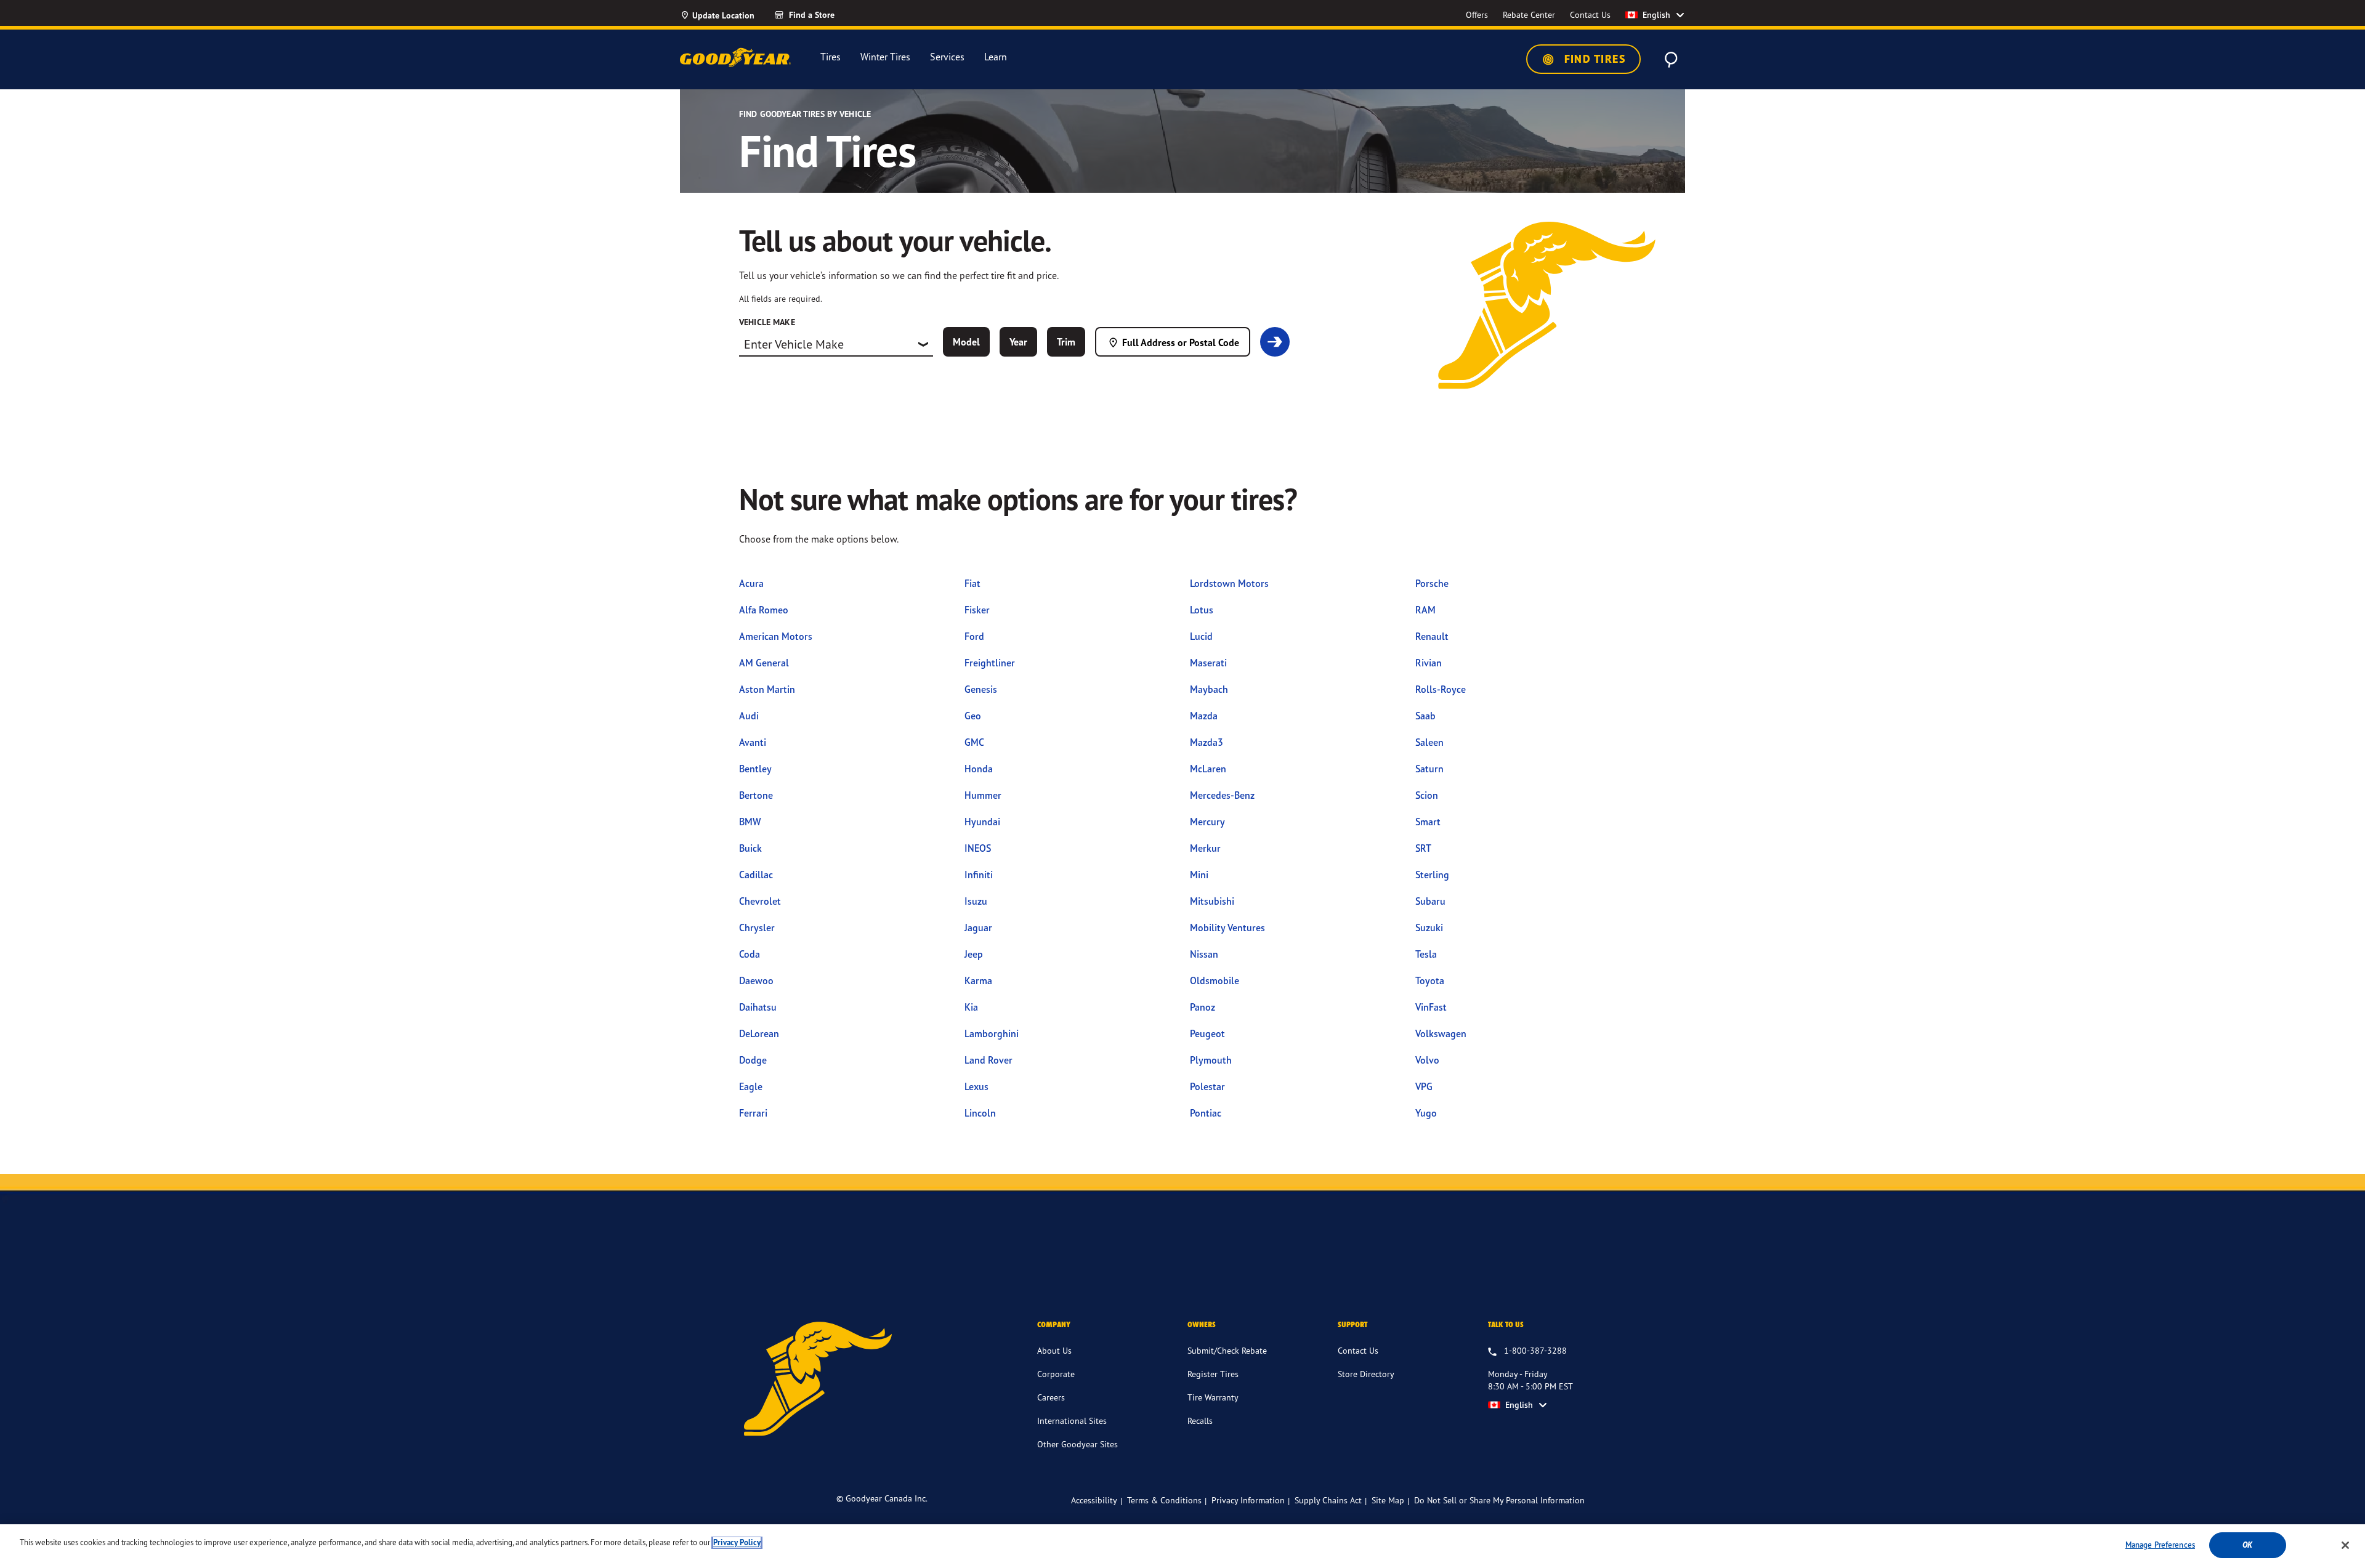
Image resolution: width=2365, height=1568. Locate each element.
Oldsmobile (1215, 980)
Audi (749, 716)
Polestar (1207, 1086)
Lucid (1201, 636)
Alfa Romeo (764, 610)
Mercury (1207, 822)
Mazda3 (1207, 742)
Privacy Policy (737, 1542)
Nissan (1204, 954)
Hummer (983, 795)
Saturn (1429, 769)
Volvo (1427, 1060)
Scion (1427, 795)
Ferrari (753, 1113)
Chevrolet (760, 901)
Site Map (1388, 1500)
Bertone (756, 795)
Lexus (976, 1086)
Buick (750, 848)
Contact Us (1358, 1350)
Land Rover (988, 1060)
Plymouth (1211, 1060)
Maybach (1209, 689)
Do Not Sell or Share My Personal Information (1499, 1500)
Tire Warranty (1213, 1397)
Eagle (751, 1086)
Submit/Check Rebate (1227, 1350)
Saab (1425, 716)
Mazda (1204, 716)
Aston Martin (767, 689)
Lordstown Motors (1229, 583)
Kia (971, 1007)
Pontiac (1206, 1113)
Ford (974, 636)
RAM (1425, 610)
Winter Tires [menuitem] (885, 57)
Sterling (1432, 875)
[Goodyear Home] (735, 57)
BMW (750, 822)
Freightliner (990, 663)
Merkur (1205, 848)
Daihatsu (758, 1007)
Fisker (977, 610)
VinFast (1431, 1007)
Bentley (755, 769)
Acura (751, 583)
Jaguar (978, 927)
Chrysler (757, 927)
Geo (973, 716)
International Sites (1072, 1420)
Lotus (1202, 610)
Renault (1432, 636)
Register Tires (1213, 1374)
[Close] (2345, 1545)
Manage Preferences (2160, 1545)
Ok (2247, 1545)
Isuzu (976, 901)
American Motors (776, 636)
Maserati (1208, 663)
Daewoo (756, 980)
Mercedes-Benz (1222, 795)
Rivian (1429, 663)
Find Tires (1593, 59)
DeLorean (759, 1033)
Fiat (972, 583)
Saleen (1429, 742)
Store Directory (1366, 1374)
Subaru (1430, 901)
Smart (1428, 822)
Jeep (974, 954)
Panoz (1203, 1007)
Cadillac (756, 875)
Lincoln (980, 1113)
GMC (974, 742)
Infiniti (979, 875)
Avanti (753, 742)
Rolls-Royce (1441, 689)
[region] (1182, 1546)
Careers (1051, 1397)
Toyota (1430, 980)
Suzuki (1429, 927)
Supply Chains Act (1328, 1500)
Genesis (981, 689)
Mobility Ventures (1227, 927)
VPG (1424, 1086)
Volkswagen (1441, 1033)
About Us (1054, 1350)
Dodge (753, 1060)
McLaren (1208, 769)
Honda (979, 769)
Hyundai (982, 822)
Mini (1199, 875)
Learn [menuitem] (996, 57)
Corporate (1056, 1374)
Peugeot (1207, 1033)
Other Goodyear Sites (1077, 1444)
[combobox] (836, 344)
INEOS (978, 848)
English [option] (1656, 15)
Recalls (1200, 1420)
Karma (978, 980)
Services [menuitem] (947, 57)
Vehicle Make (767, 322)
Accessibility (1094, 1500)
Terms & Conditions (1164, 1500)
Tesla (1426, 954)
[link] (827, 15)
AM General (764, 663)
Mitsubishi (1212, 901)
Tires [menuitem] (831, 57)
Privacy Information (1248, 1500)
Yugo (1426, 1113)
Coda (750, 954)
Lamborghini (992, 1033)
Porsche (1432, 583)
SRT (1423, 848)
